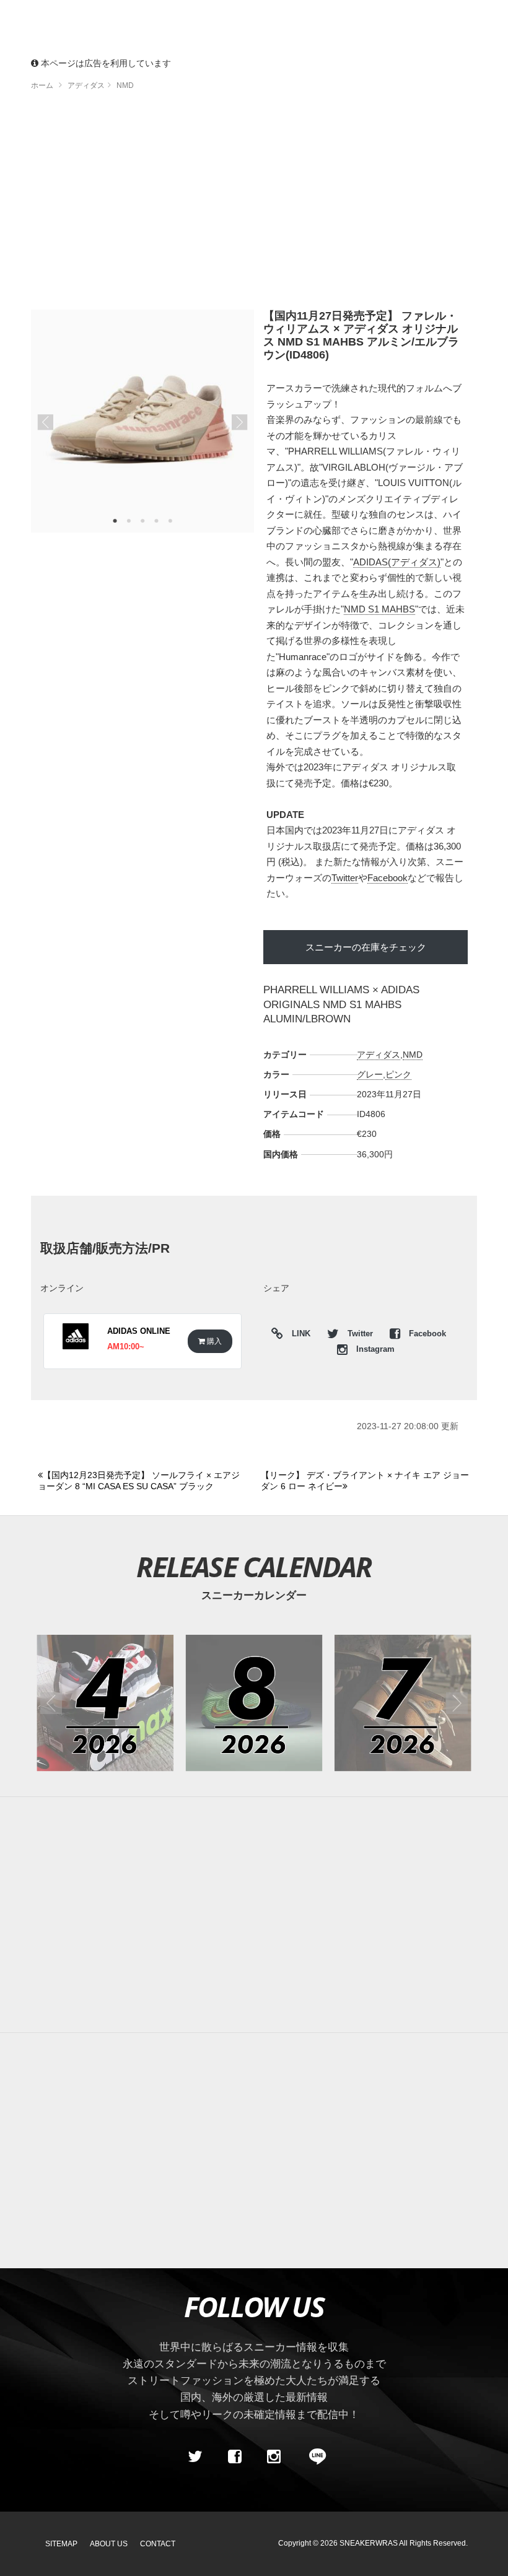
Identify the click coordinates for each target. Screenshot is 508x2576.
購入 (213, 1341)
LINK (298, 1335)
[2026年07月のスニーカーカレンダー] (403, 1703)
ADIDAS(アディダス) (397, 562)
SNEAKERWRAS (369, 2543)
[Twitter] (195, 2457)
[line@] (313, 2457)
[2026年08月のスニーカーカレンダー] (254, 1703)
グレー (370, 1074)
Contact (158, 2544)
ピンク (398, 1074)
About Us (109, 2544)
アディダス (379, 1055)
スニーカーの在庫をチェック (366, 947)
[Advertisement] (254, 204)
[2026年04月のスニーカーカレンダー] (105, 1703)
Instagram (374, 1349)
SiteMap (61, 2544)
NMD (413, 1055)
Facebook (388, 878)
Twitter (345, 878)
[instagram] (274, 2457)
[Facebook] (234, 2457)
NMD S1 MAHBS (379, 609)
